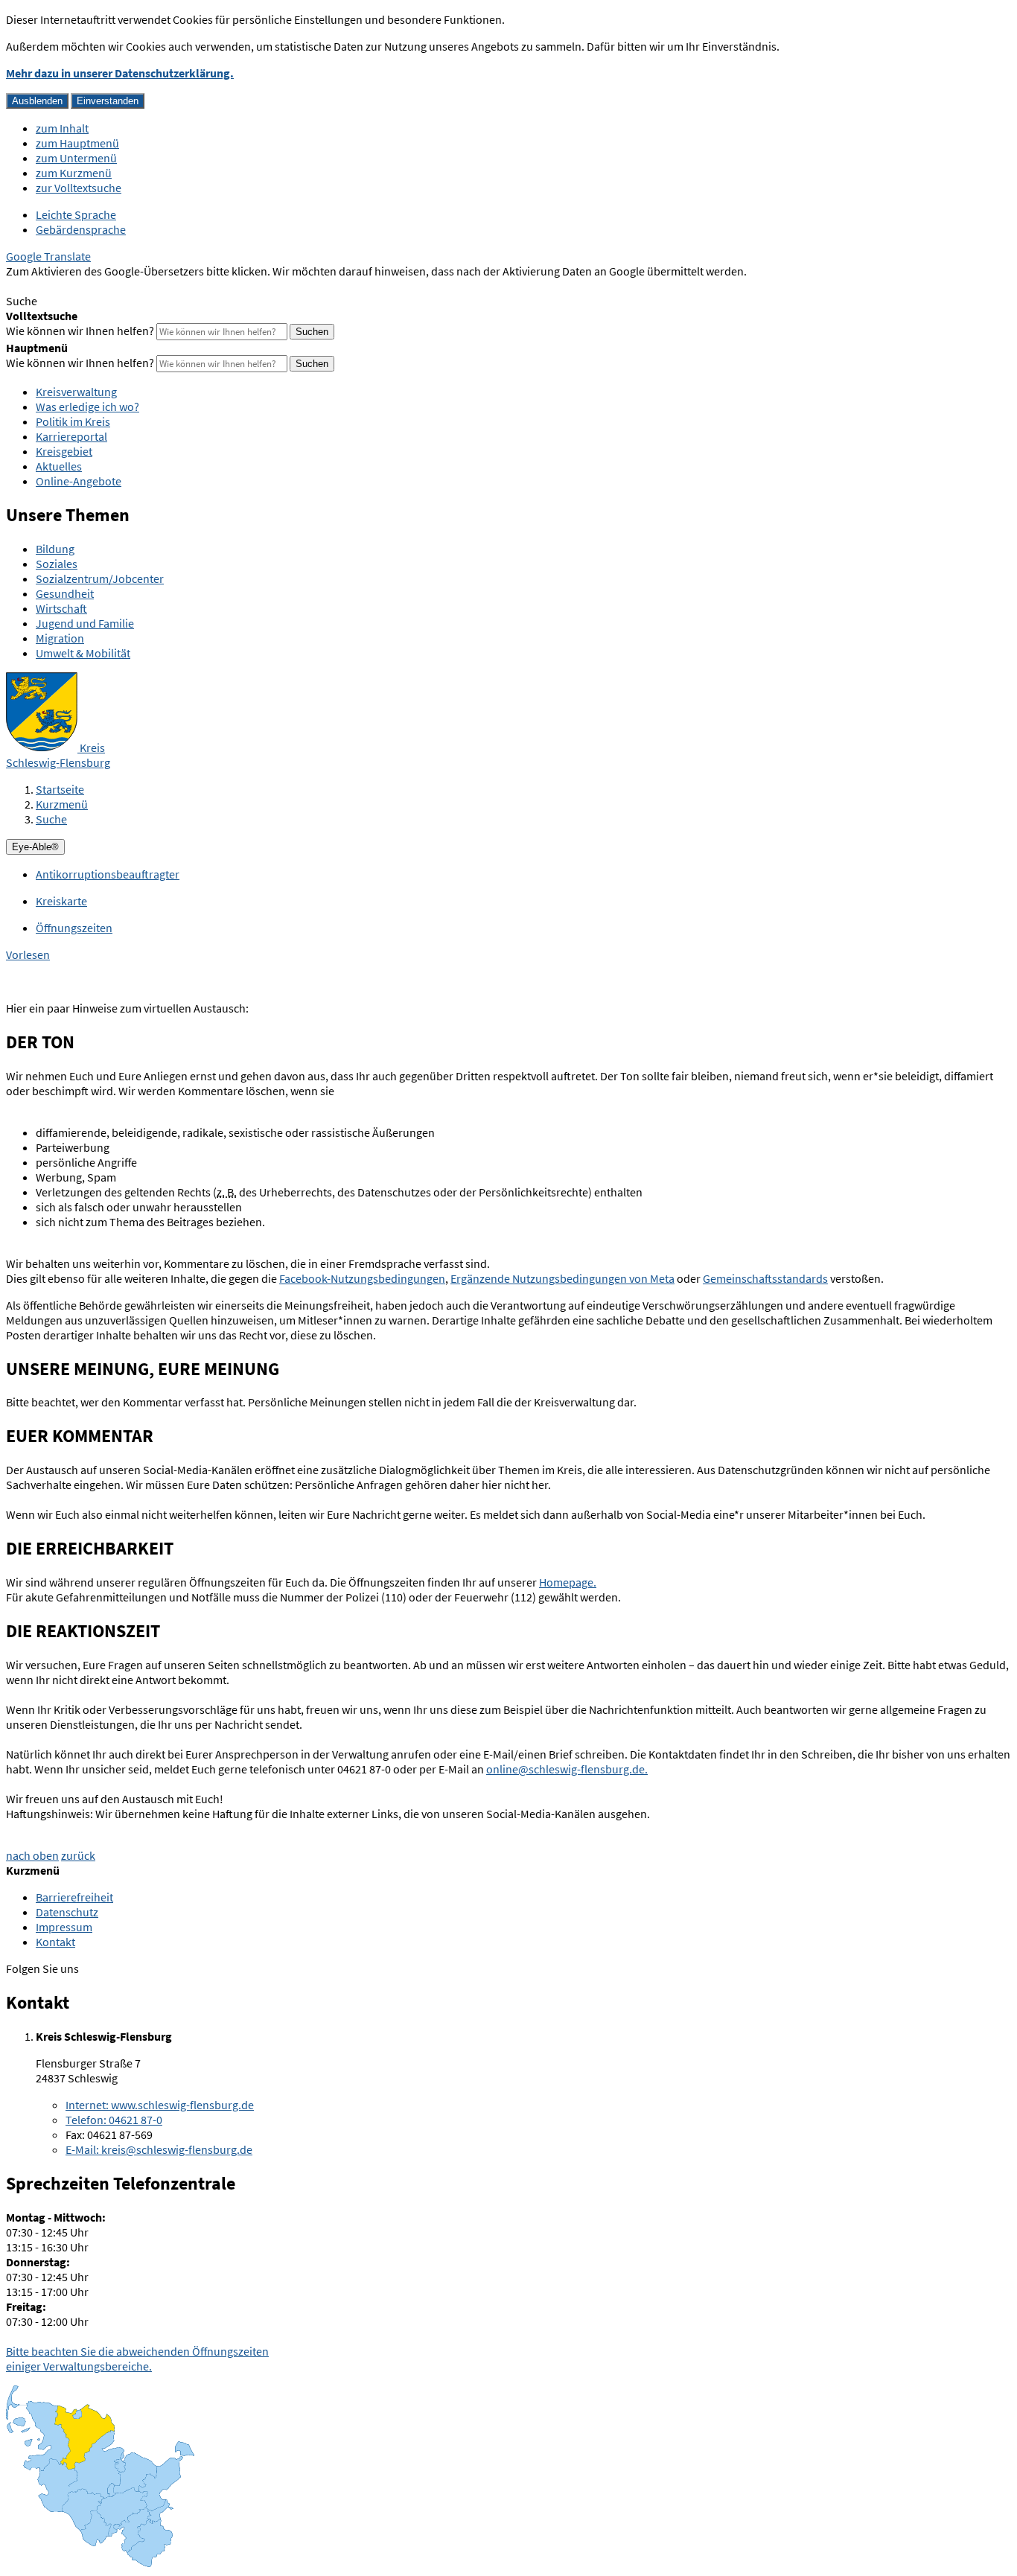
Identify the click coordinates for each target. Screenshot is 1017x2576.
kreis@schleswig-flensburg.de (159, 2149)
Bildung (55, 549)
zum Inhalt (62, 128)
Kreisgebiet (64, 451)
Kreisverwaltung (76, 392)
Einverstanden (108, 101)
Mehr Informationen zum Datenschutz (101, 286)
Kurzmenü (62, 804)
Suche (51, 819)
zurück (78, 1855)
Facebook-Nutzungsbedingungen (362, 1278)
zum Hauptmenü (77, 143)
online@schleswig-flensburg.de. (567, 1769)
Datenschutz (67, 1912)
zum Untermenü (76, 158)
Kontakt (55, 1942)
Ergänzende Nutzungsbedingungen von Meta (562, 1278)
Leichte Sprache (76, 214)
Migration (60, 638)
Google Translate (48, 256)
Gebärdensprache (81, 229)
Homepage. (568, 1582)
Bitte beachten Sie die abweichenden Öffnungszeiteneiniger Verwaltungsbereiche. (137, 2359)
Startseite (60, 789)
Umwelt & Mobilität (83, 653)
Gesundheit (65, 593)
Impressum (64, 1927)
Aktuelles (59, 466)
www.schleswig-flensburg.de (160, 2105)
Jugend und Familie (85, 623)
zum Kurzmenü (74, 173)
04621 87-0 (114, 2120)
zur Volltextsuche (79, 188)
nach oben (32, 1855)
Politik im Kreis (73, 421)
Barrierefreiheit (74, 1897)
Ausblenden (37, 101)
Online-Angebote (79, 481)
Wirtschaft (61, 608)
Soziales (57, 564)
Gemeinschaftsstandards (765, 1278)
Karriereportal (71, 436)
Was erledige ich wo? (87, 407)
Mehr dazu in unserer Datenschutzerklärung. (120, 73)
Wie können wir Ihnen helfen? (80, 331)
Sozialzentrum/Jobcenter (100, 578)
